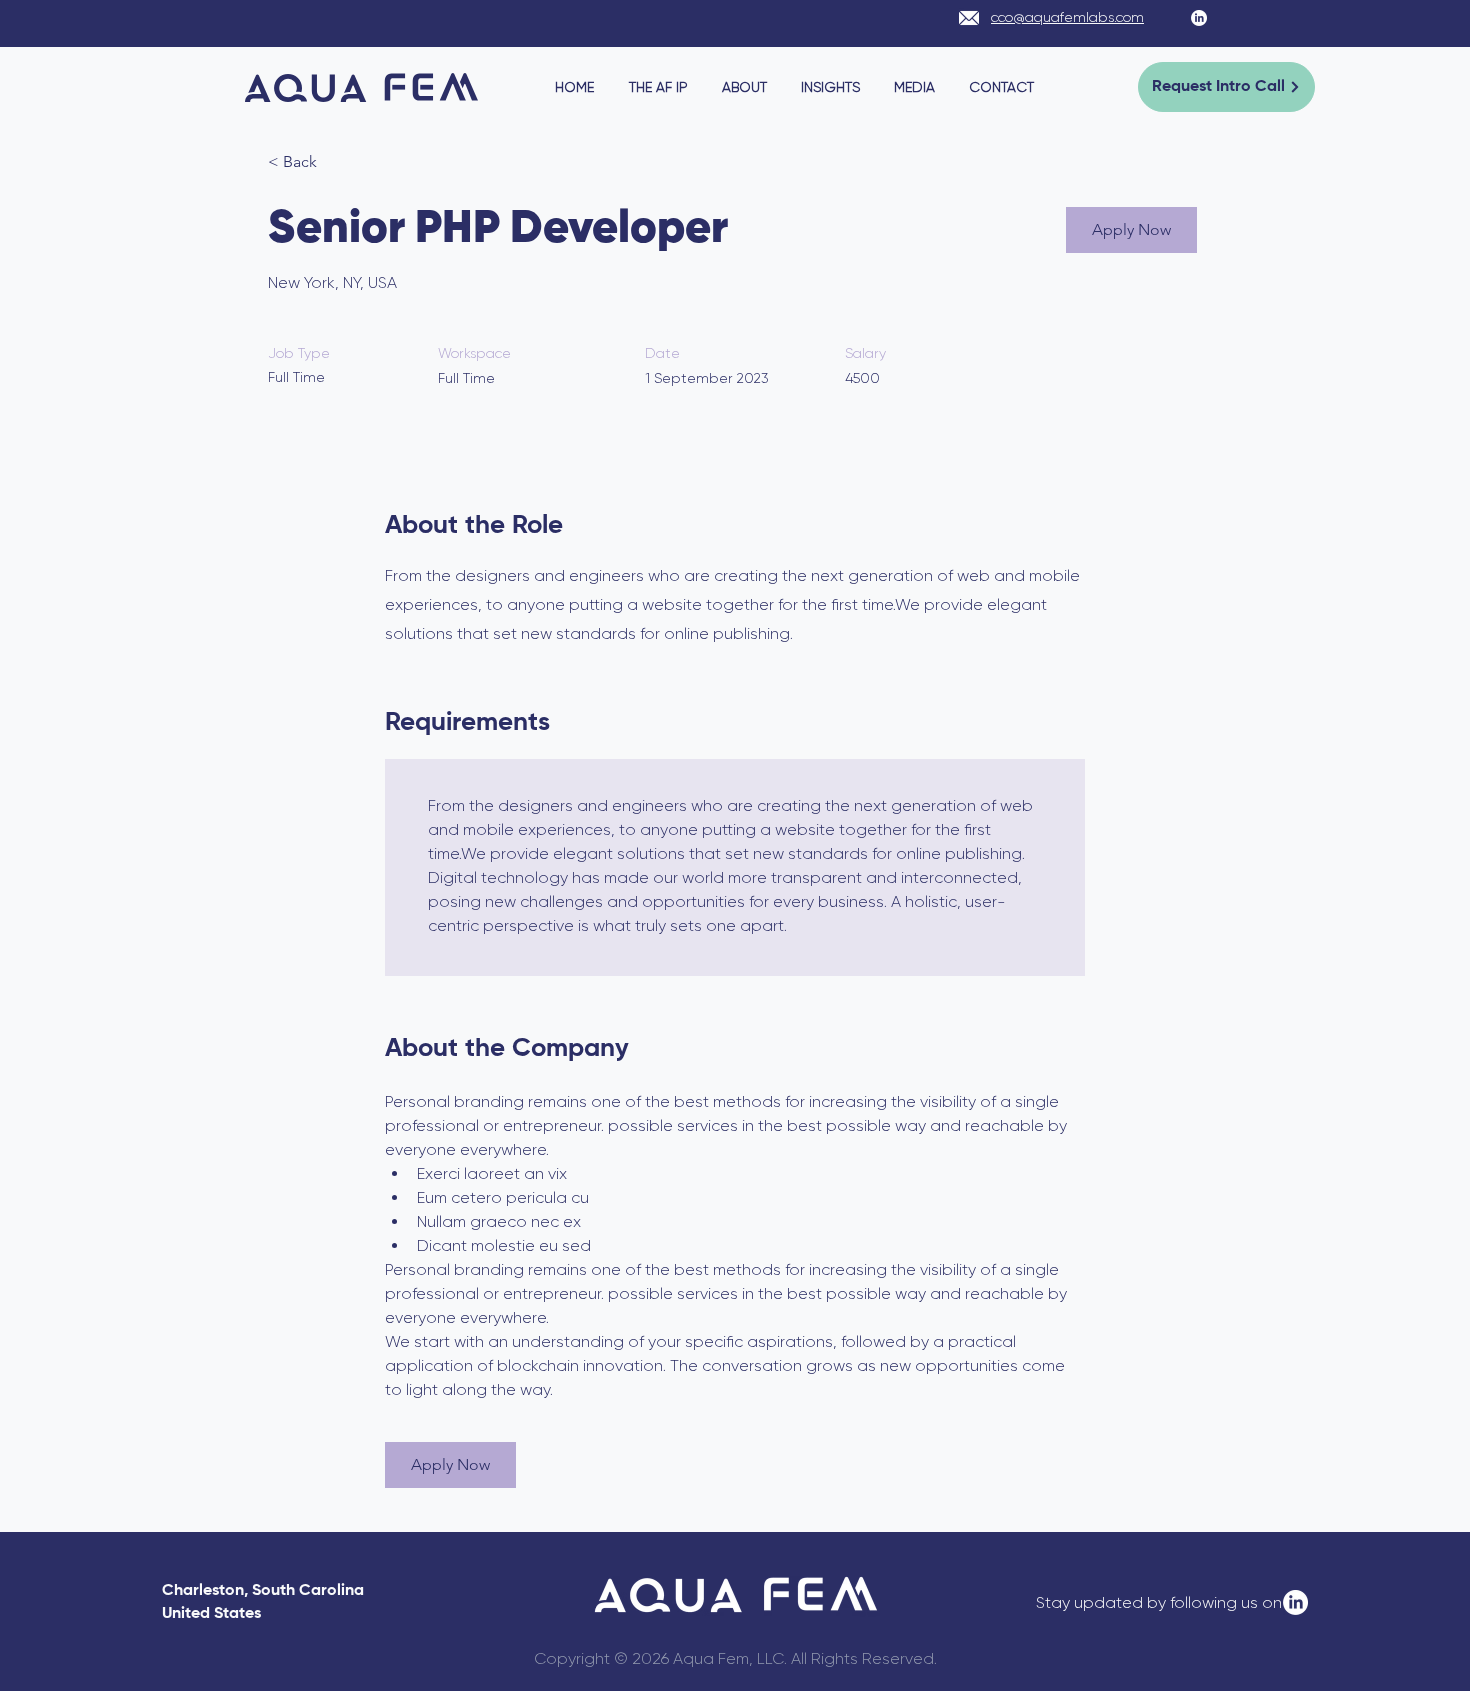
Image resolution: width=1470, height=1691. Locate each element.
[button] (1131, 230)
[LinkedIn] (1199, 18)
